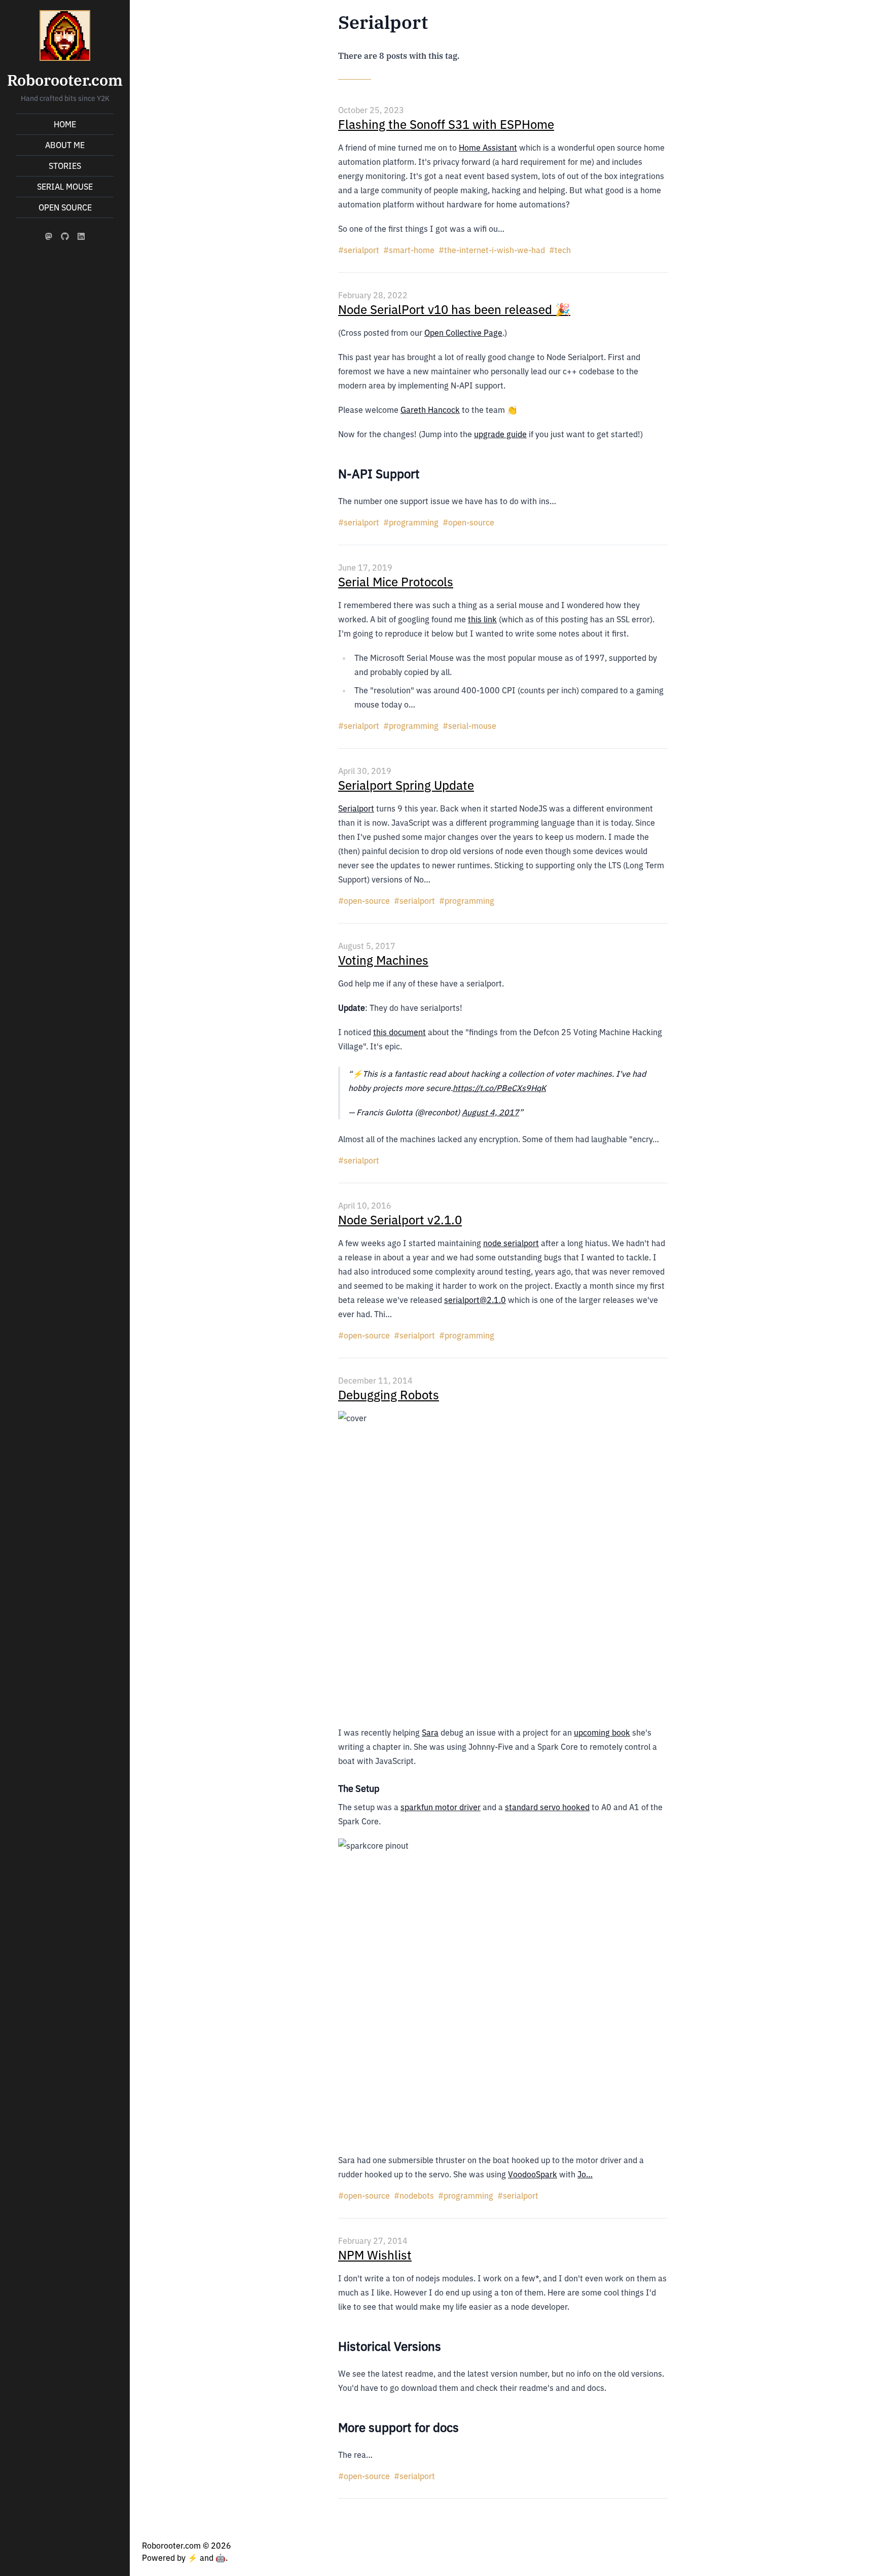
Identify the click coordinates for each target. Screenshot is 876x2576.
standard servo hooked (547, 1807)
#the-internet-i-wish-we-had (492, 250)
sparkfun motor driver (441, 1807)
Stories (65, 166)
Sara (430, 1733)
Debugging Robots (389, 1395)
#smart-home (409, 250)
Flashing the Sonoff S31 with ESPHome (446, 124)
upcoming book (602, 1733)
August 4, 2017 (490, 1112)
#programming (411, 522)
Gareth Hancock (430, 410)
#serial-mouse (469, 726)
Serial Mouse (65, 187)
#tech (560, 250)
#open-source (468, 522)
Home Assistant (488, 148)
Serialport (356, 808)
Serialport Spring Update (406, 785)
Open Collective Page (463, 333)
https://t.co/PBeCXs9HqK (499, 1088)
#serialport (359, 250)
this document (399, 1032)
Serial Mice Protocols (396, 582)
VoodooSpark (533, 2174)
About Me (65, 145)
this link (482, 619)
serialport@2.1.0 (475, 1300)
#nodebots (414, 2196)
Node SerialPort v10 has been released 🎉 (454, 309)
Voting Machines (383, 960)
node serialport (511, 1243)
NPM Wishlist (375, 2255)
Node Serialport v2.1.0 (400, 1220)
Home (65, 124)
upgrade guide (500, 434)
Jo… (585, 2174)
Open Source (65, 207)
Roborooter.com (65, 80)
